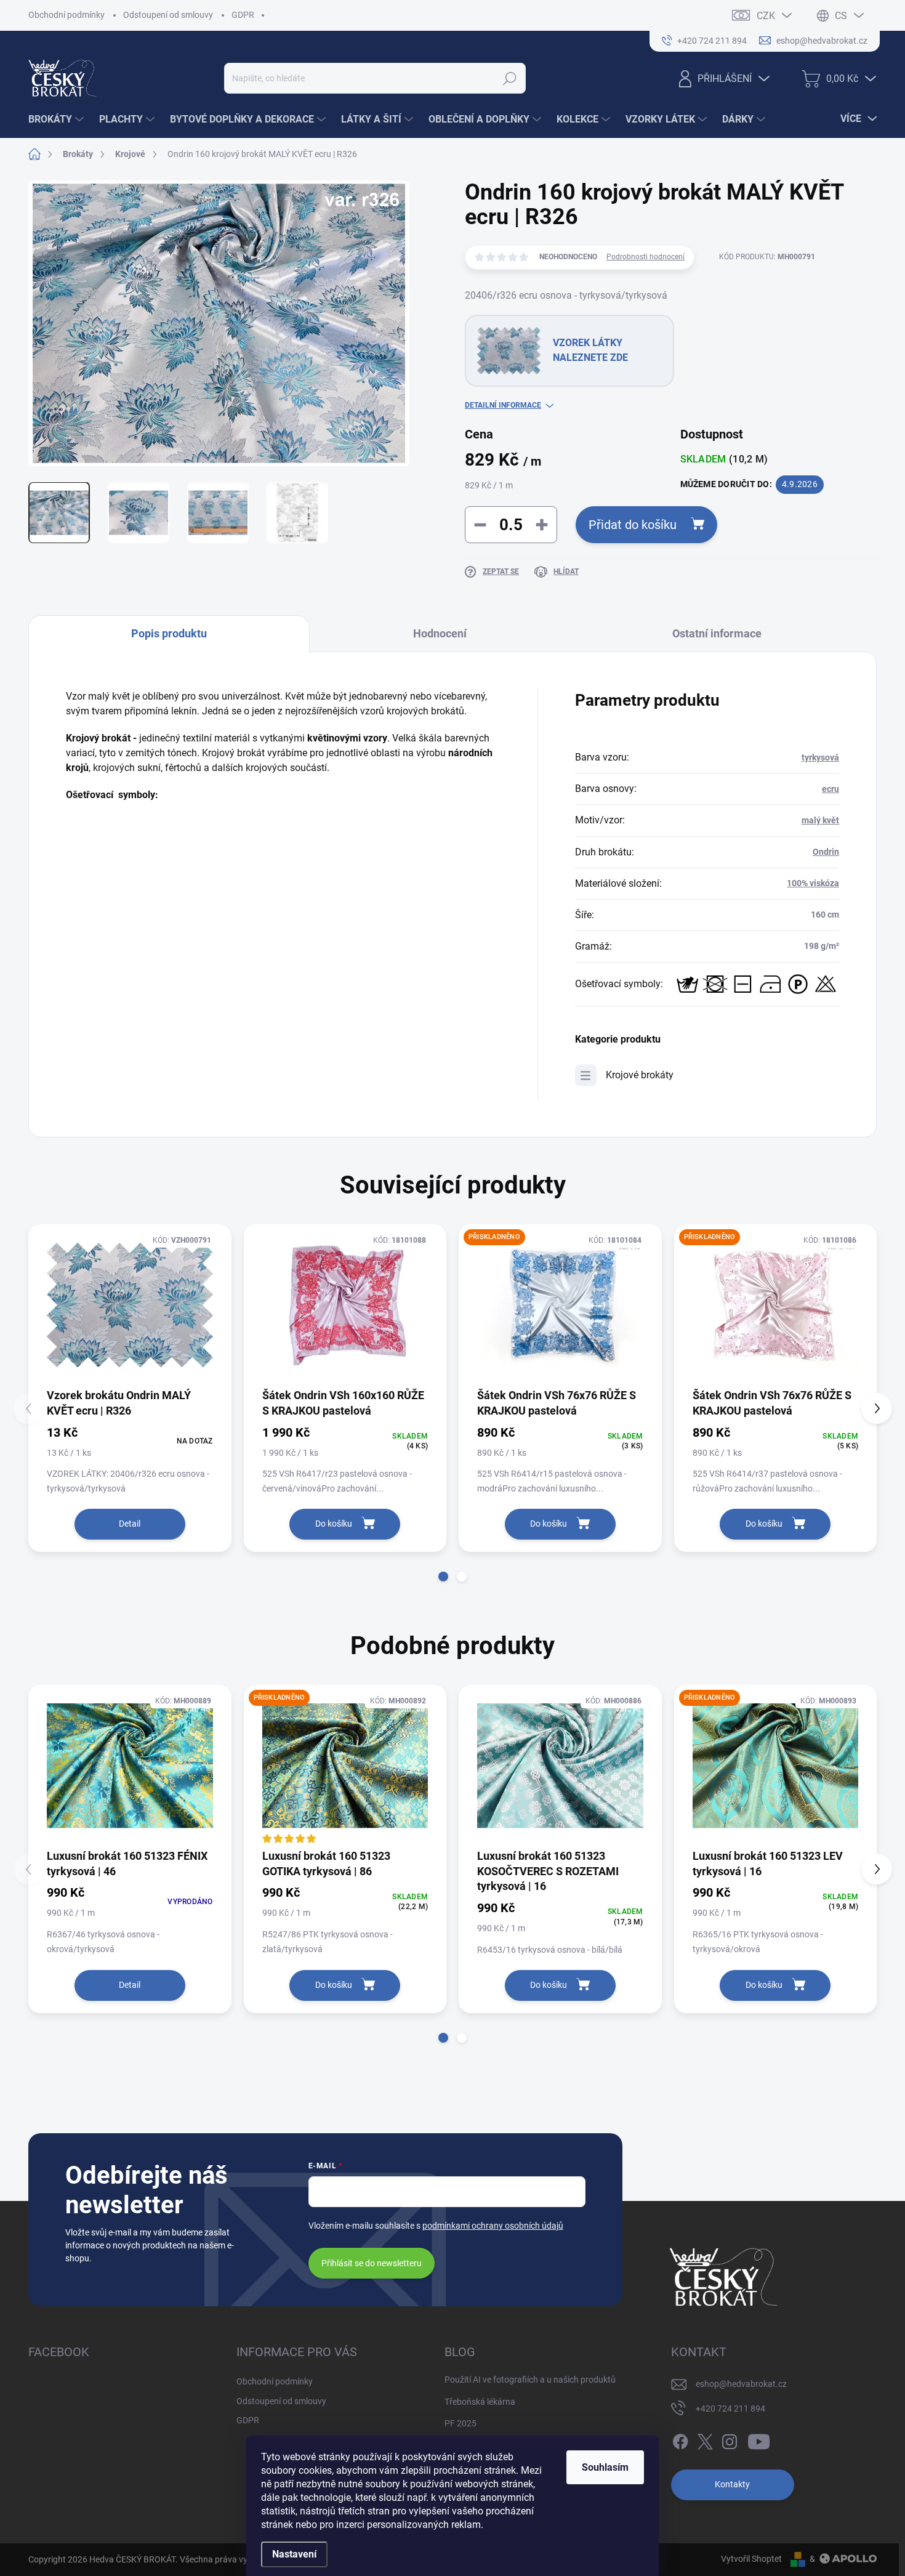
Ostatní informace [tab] (717, 633)
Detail (130, 1524)
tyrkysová (820, 757)
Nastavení (294, 2554)
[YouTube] (759, 2439)
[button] (443, 1577)
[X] (705, 2439)
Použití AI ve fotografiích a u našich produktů (530, 2380)
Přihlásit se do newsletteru (372, 2263)
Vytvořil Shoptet (751, 2559)
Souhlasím (605, 2467)
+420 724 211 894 (730, 2408)
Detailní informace (503, 405)
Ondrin (826, 852)
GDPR (243, 15)
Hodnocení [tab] (440, 633)
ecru (831, 789)
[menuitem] (58, 119)
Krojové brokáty (640, 1075)
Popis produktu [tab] (169, 633)
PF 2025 (461, 2423)
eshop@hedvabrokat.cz (741, 2384)
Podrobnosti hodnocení (646, 257)
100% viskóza (813, 883)
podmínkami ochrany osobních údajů (493, 2226)
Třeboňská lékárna (480, 2402)
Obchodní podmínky (66, 15)
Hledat (510, 78)
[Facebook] (680, 2439)
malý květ (820, 820)
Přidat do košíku (633, 525)
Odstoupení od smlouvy (168, 15)
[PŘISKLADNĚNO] (560, 1305)
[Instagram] (730, 2439)
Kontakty (732, 2484)
